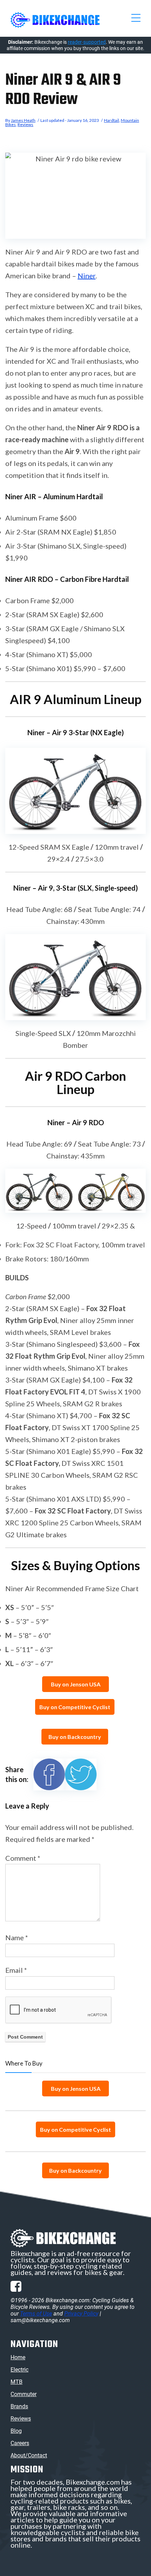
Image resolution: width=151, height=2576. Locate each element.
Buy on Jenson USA (76, 1684)
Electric (19, 2370)
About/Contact (29, 2455)
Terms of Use (36, 2314)
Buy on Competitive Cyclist (75, 1707)
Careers (20, 2443)
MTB (17, 2382)
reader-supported (87, 42)
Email (16, 1970)
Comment (23, 1858)
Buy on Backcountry (75, 1737)
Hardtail (111, 120)
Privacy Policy (81, 2314)
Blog (16, 2431)
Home (18, 2357)
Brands (19, 2406)
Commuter (24, 2394)
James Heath (23, 120)
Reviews (25, 124)
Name (17, 1937)
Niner (87, 276)
